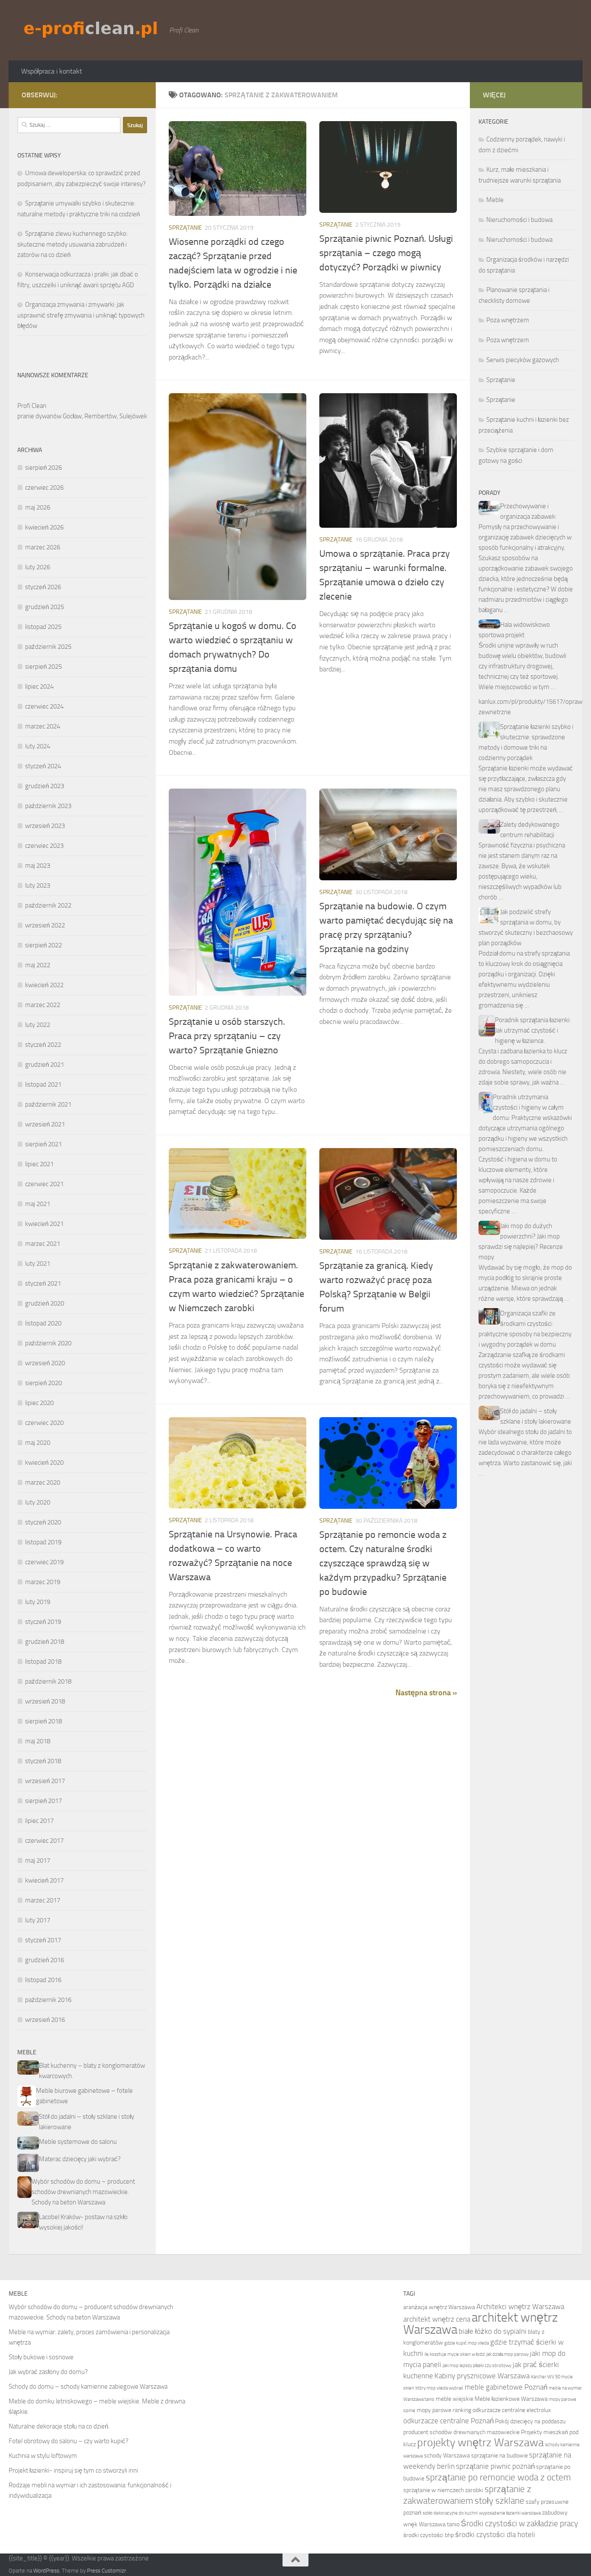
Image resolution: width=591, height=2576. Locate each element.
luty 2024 (38, 746)
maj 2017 (38, 1861)
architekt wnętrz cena (437, 2319)
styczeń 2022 (43, 1045)
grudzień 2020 (45, 1303)
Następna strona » (426, 1693)
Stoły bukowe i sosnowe (41, 2357)
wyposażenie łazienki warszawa (510, 2513)
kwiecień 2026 (44, 527)
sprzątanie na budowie (499, 2456)
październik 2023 (48, 806)
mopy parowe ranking (444, 2410)
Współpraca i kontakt (52, 71)
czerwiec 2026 (44, 488)
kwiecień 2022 (44, 985)
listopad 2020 (43, 1323)
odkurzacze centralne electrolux (512, 2410)
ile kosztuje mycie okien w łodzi (455, 2354)
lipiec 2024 (39, 687)
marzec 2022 (43, 1005)
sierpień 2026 (43, 468)
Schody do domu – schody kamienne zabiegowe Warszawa (88, 2387)
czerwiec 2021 (44, 1184)
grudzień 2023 (45, 786)
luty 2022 (38, 1025)
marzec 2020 (43, 1482)
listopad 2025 (43, 627)
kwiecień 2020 (44, 1463)
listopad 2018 (43, 1662)
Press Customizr (106, 2571)
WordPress (46, 2571)
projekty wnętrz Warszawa (480, 2443)
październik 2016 (48, 2000)
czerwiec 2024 (44, 706)
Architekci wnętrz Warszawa (520, 2307)
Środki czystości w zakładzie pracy (519, 2523)
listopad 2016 (43, 1980)
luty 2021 (38, 1264)
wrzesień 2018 (45, 1701)
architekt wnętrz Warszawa (480, 2324)
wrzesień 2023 (45, 826)
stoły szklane (499, 2501)
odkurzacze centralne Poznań (448, 2421)
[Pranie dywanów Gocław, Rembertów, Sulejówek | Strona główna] (91, 29)
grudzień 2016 (45, 1960)
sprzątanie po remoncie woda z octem (498, 2477)
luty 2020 (38, 1502)
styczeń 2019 (43, 1622)
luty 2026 (38, 567)
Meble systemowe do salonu (78, 2142)
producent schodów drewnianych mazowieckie (461, 2432)
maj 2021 (38, 1204)
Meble (495, 200)
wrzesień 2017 (45, 1781)
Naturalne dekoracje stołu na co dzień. (59, 2426)
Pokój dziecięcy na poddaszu (530, 2421)
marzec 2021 (43, 1244)
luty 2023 (38, 885)
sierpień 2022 (43, 945)
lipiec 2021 (39, 1164)
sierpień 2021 (43, 1144)
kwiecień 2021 (44, 1224)
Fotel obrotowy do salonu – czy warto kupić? (69, 2441)
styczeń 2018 (43, 1761)
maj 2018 (38, 1741)
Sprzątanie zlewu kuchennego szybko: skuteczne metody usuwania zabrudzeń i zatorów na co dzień (72, 244)
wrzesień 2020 (45, 1363)
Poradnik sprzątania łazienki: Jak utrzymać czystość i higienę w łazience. (533, 1030)
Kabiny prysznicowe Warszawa (482, 2376)
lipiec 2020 (39, 1403)
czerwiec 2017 (44, 1841)
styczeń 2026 (43, 587)
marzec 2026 (43, 547)
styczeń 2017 (43, 1940)
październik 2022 (48, 905)
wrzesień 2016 (45, 2020)
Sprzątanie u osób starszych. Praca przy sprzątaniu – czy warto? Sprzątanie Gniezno (227, 1036)
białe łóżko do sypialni (493, 2331)
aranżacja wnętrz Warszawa (439, 2307)
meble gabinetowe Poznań (506, 2387)
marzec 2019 (43, 1582)
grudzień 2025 (45, 607)
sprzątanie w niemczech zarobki (443, 2490)
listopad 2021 (43, 1084)
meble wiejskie (454, 2399)
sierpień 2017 (43, 1801)
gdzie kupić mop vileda (467, 2343)
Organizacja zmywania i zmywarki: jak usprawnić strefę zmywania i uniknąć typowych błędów (81, 315)
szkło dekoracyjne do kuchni (450, 2513)
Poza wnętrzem (508, 320)
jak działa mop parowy (507, 2354)
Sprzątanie (185, 228)
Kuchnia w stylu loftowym (43, 2456)
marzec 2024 (43, 726)
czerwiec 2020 (44, 1423)
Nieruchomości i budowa (519, 220)
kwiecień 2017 (44, 1880)
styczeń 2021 (43, 1283)
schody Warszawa (447, 2456)
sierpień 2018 (43, 1721)
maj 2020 (38, 1443)
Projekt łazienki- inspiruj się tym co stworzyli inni (73, 2470)
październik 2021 (48, 1104)
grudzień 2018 (45, 1642)
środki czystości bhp (429, 2535)
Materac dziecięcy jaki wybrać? (80, 2159)
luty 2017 (38, 1920)
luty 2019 (38, 1602)
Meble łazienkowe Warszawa (511, 2399)
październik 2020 (48, 1343)
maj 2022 (38, 965)
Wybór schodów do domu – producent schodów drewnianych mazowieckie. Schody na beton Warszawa (83, 2192)
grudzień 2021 (45, 1065)
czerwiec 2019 (44, 1562)
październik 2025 (48, 647)
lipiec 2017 (39, 1821)
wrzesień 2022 (45, 925)
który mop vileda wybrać (439, 2388)
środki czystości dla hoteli (495, 2535)
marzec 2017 (43, 1900)
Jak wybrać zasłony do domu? (48, 2372)
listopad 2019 (43, 1542)
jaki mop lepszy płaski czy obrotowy (477, 2366)
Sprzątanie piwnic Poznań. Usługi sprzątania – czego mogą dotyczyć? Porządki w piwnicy (386, 253)
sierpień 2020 (43, 1383)
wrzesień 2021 (45, 1124)
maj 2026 (38, 507)
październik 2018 (48, 1681)
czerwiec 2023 (44, 846)
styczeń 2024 (43, 766)
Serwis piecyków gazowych (523, 360)
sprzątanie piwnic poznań (495, 2466)
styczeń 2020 (43, 1522)
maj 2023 (38, 866)
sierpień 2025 (43, 667)
